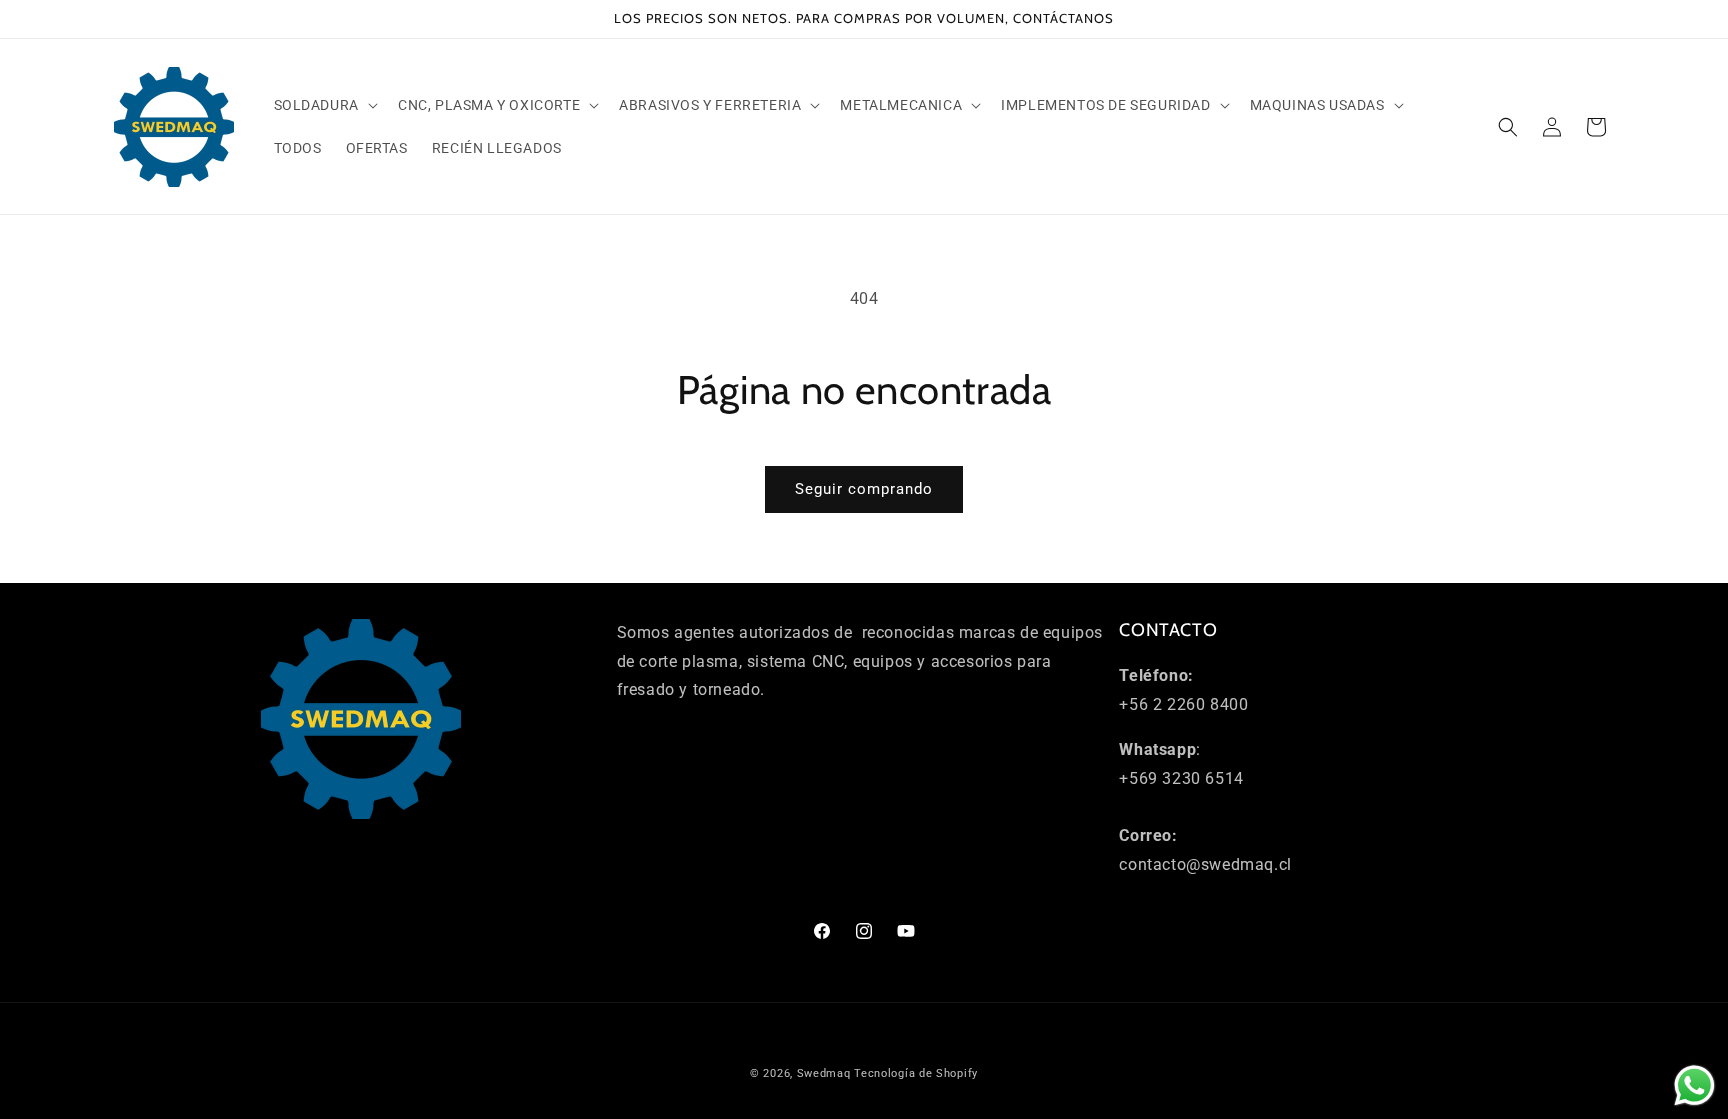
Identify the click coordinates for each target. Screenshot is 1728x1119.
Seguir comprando (864, 489)
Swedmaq (824, 1073)
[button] (324, 105)
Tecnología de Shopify (916, 1073)
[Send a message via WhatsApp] (1694, 1085)
